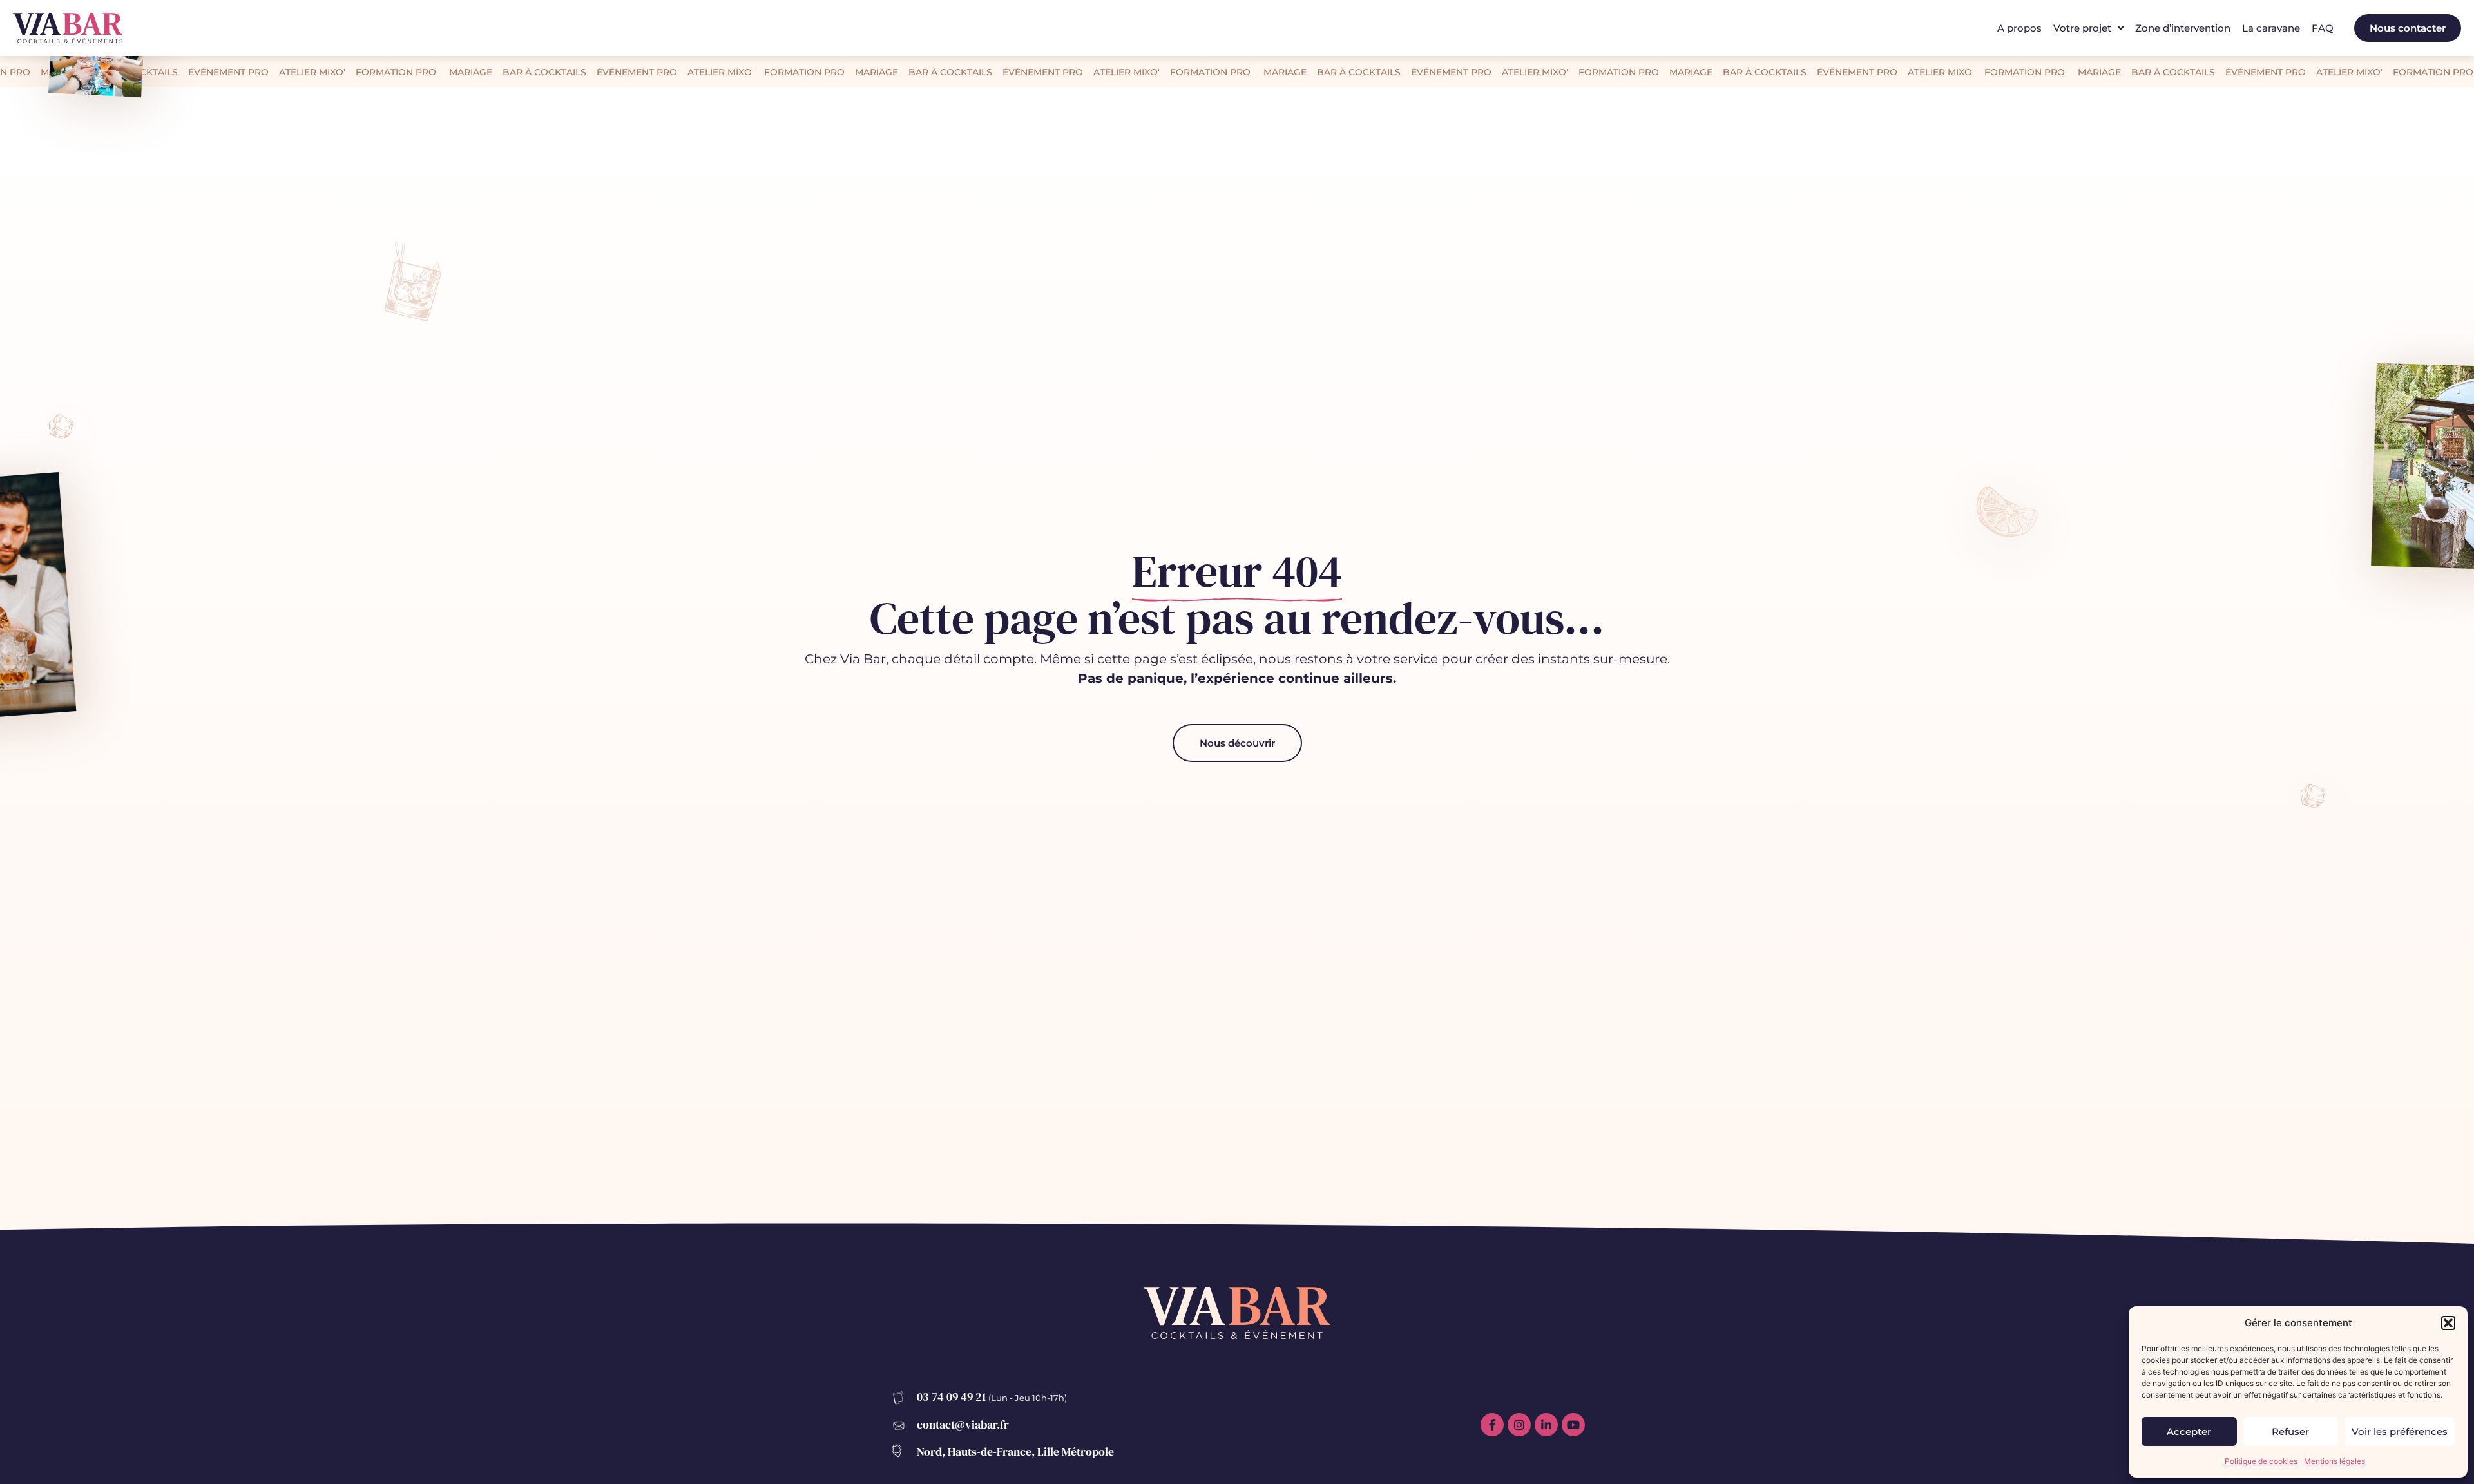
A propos (2019, 28)
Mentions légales (2335, 1461)
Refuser (2290, 1432)
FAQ (2323, 28)
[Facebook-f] (1492, 1425)
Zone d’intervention (2183, 28)
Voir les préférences (2400, 1432)
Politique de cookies (2261, 1461)
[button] (2448, 1323)
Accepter (2189, 1432)
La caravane (2271, 28)
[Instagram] (1519, 1425)
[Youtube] (1573, 1425)
